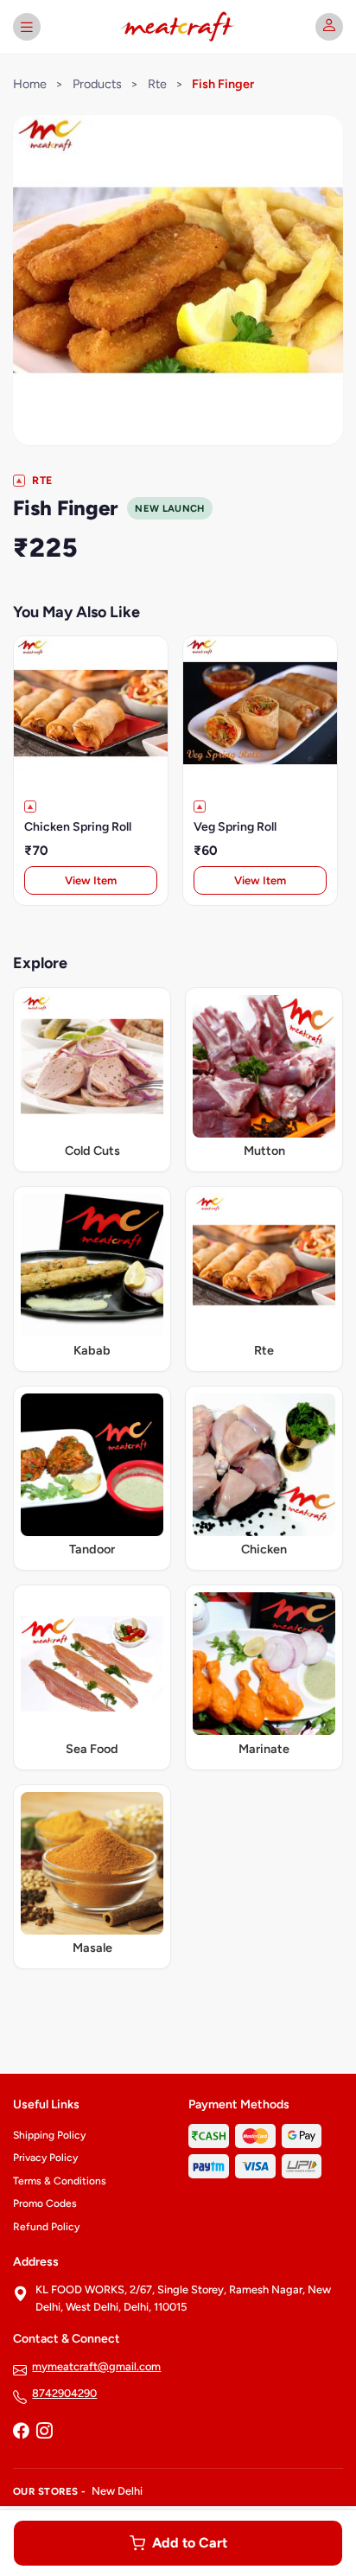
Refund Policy (46, 2227)
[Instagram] (44, 2432)
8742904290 (64, 2393)
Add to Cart (190, 2543)
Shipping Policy (49, 2135)
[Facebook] (21, 2432)
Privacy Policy (45, 2158)
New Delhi (117, 2491)
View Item (91, 880)
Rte (157, 84)
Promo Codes (45, 2203)
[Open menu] (27, 27)
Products (97, 84)
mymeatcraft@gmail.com (96, 2366)
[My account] (329, 27)
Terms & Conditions (60, 2181)
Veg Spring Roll (235, 827)
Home (30, 84)
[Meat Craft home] (178, 27)
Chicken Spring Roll (78, 827)
